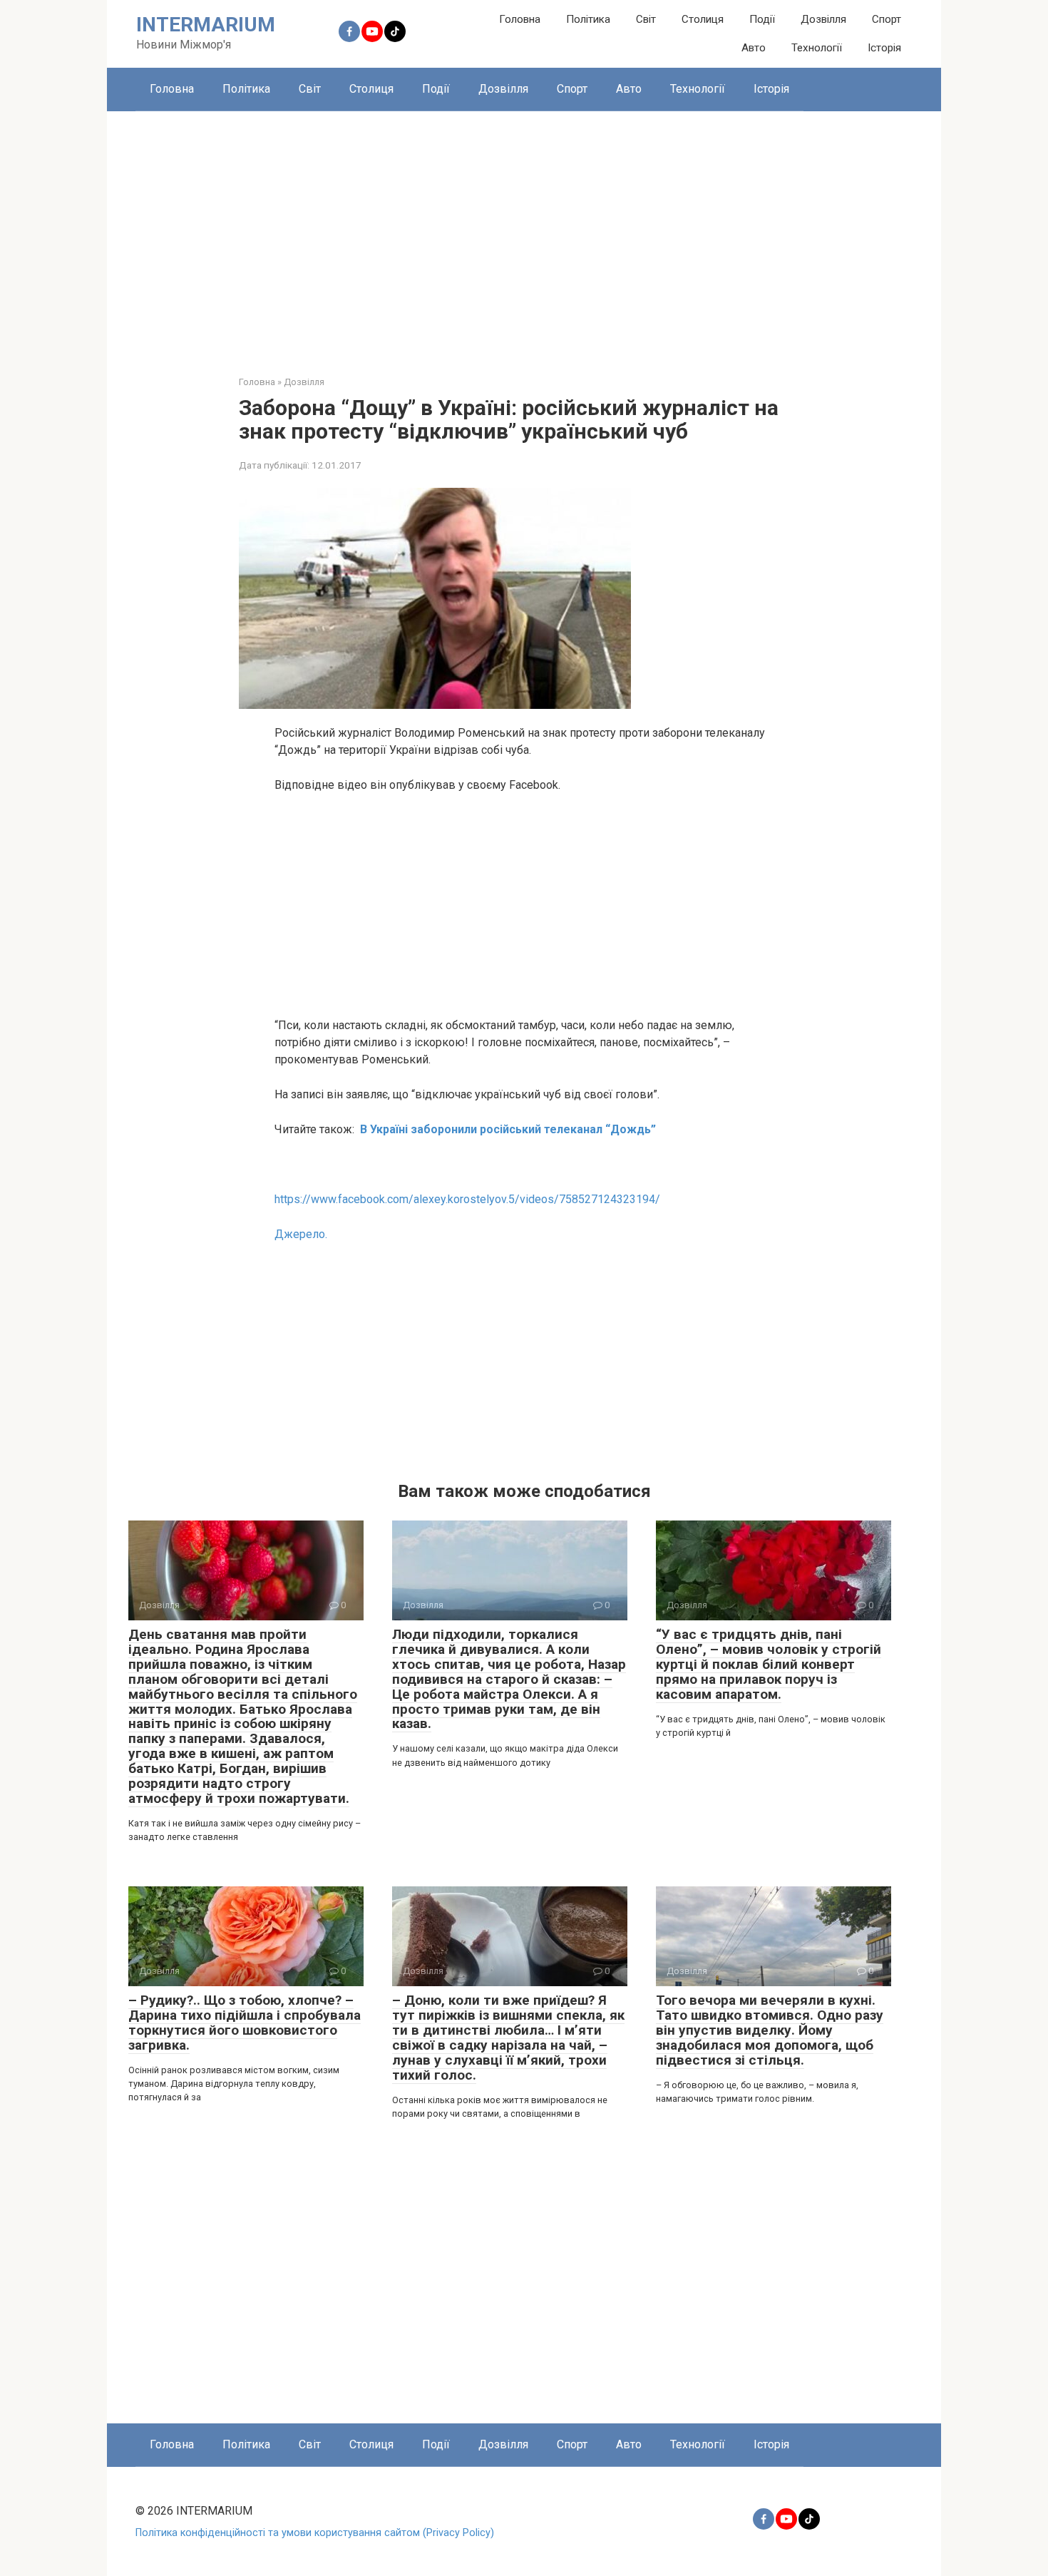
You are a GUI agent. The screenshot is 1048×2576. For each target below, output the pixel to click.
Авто (754, 48)
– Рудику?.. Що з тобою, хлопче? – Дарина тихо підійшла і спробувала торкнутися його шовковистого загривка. (245, 2023)
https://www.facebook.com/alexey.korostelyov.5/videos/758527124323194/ (467, 1199)
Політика (588, 19)
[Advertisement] (524, 232)
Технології (817, 48)
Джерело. (301, 1234)
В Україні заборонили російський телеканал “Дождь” (508, 1129)
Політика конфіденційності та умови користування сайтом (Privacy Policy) (315, 2533)
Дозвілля (823, 19)
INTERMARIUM (206, 25)
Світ (646, 19)
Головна (520, 19)
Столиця (703, 19)
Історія (884, 48)
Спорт (887, 19)
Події (762, 19)
